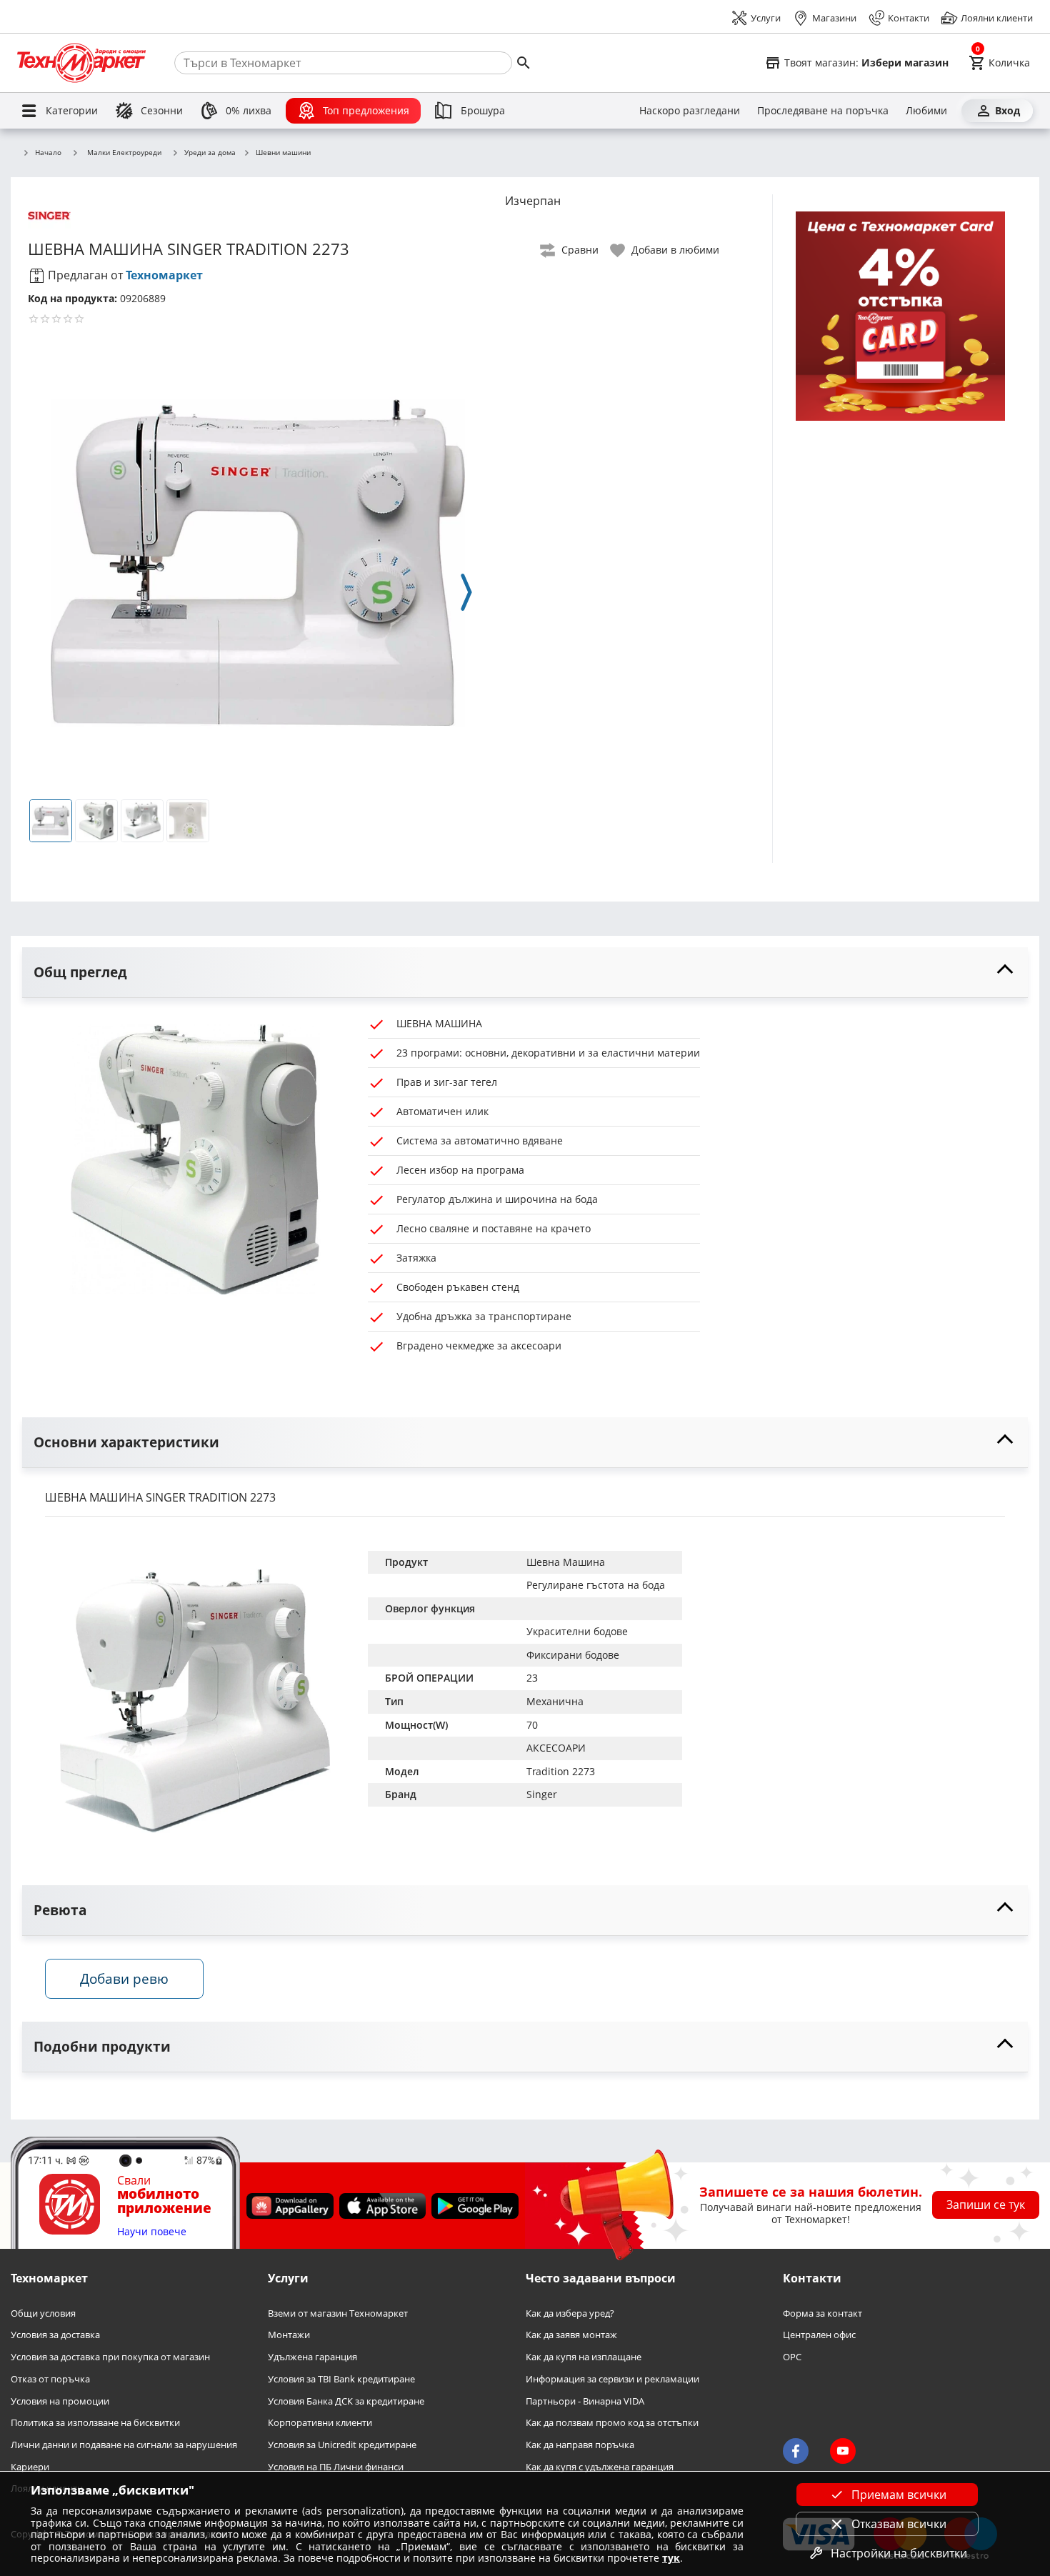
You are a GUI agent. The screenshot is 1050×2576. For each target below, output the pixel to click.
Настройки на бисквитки (899, 2553)
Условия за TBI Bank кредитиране (341, 2379)
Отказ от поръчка (50, 2379)
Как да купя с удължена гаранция (600, 2467)
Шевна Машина (566, 1562)
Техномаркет (164, 275)
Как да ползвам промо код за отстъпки (612, 2423)
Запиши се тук (986, 2205)
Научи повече (152, 2232)
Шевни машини (283, 153)
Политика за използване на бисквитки (95, 2423)
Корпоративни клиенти (320, 2423)
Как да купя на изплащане (584, 2357)
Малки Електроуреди (124, 152)
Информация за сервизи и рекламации (612, 2379)
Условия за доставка (55, 2336)
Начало (48, 153)
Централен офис (819, 2336)
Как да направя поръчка (580, 2445)
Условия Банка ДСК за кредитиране (346, 2401)
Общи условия (43, 2313)
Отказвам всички (899, 2524)
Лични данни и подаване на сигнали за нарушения (124, 2445)
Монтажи (289, 2336)
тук (671, 2558)
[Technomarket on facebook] (796, 2452)
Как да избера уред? (570, 2313)
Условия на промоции (60, 2401)
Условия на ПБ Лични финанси (336, 2467)
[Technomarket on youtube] (843, 2452)
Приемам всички (899, 2495)
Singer (542, 1794)
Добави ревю (124, 1978)
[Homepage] (81, 63)
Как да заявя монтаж (571, 2336)
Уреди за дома (210, 153)
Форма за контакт (822, 2313)
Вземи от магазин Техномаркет (338, 2313)
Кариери (30, 2467)
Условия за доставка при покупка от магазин (110, 2357)
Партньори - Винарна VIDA (585, 2401)
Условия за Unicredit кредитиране (342, 2445)
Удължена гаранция (312, 2357)
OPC (792, 2357)
